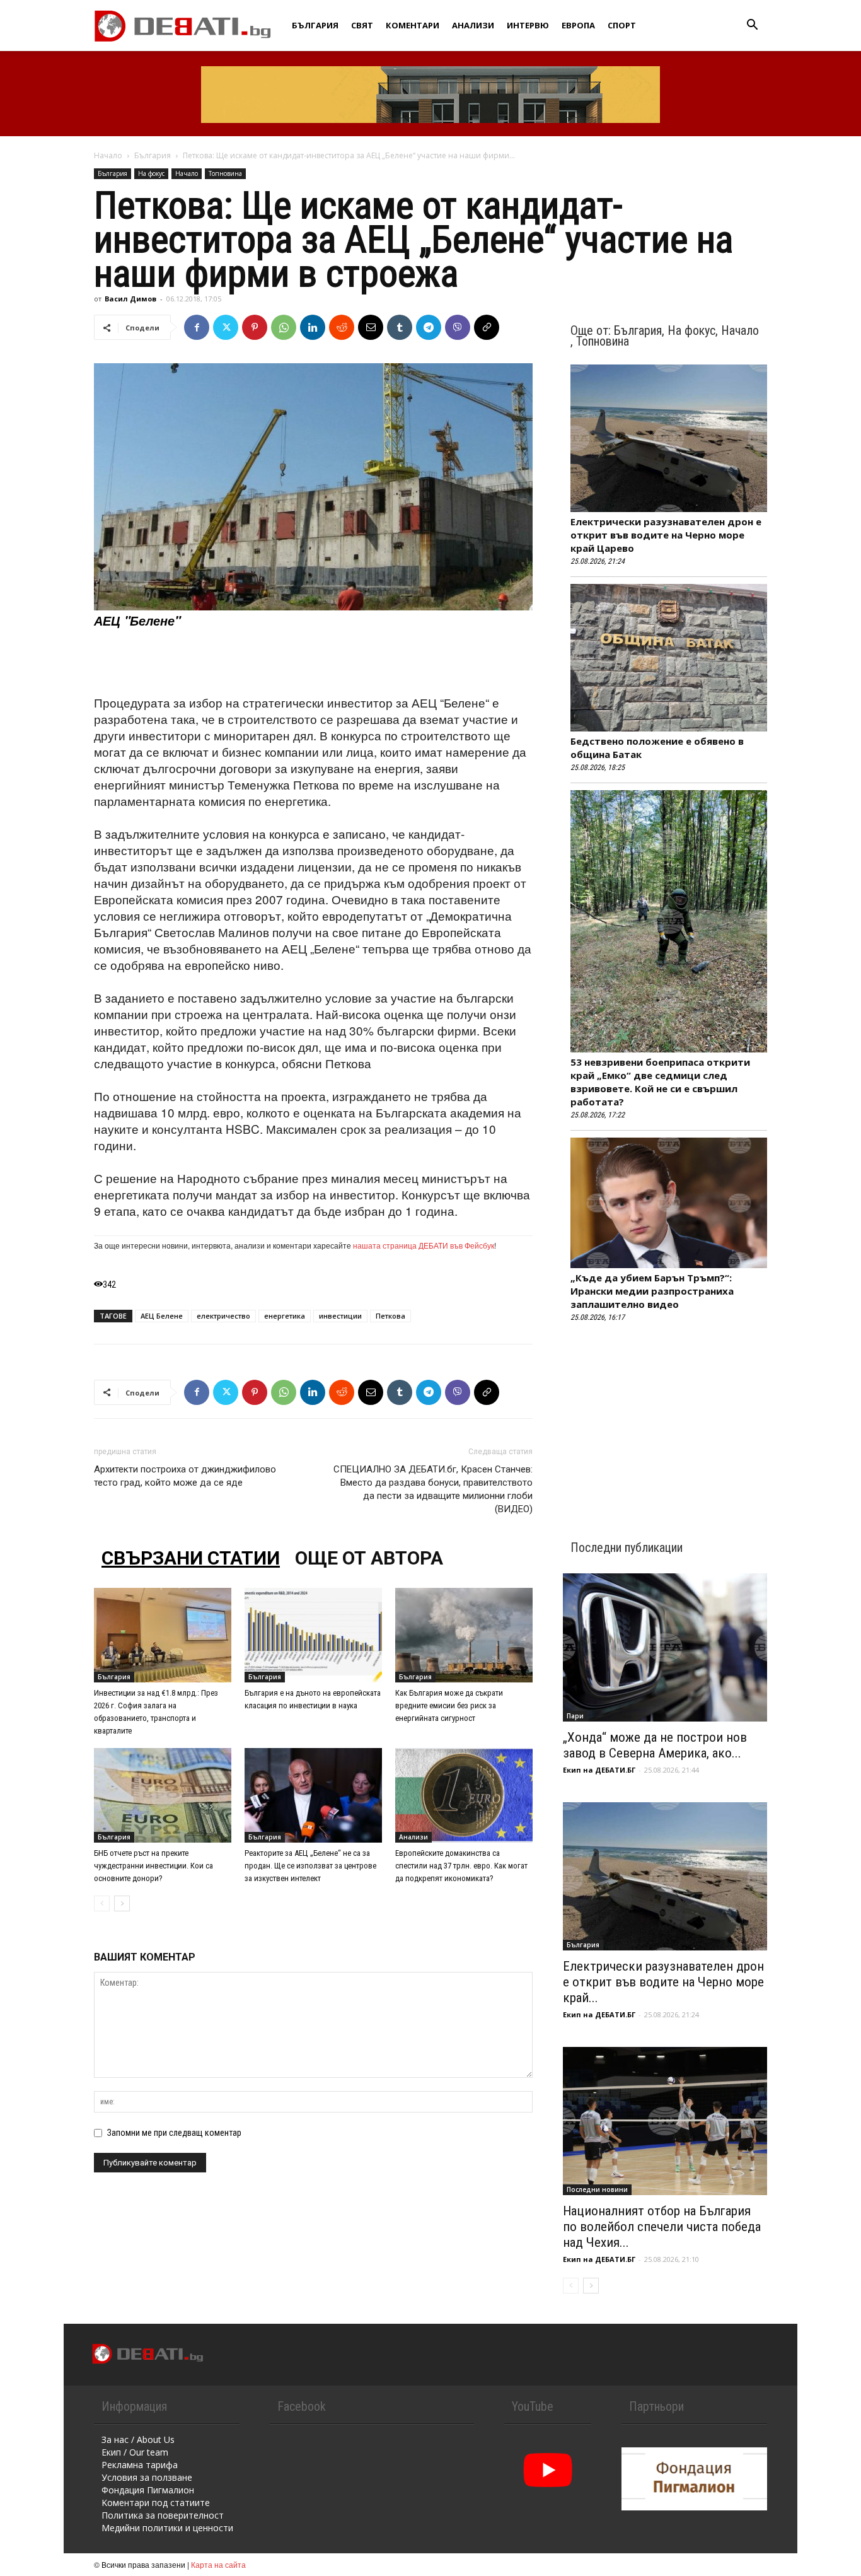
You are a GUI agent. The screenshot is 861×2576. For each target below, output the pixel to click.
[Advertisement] (313, 662)
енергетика (285, 1316)
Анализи (473, 25)
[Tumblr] (400, 327)
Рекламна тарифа (140, 2465)
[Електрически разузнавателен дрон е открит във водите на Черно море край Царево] (665, 1876)
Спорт (622, 25)
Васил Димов (130, 299)
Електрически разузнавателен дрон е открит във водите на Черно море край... (663, 1982)
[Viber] (458, 327)
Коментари (413, 25)
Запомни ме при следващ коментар (174, 2133)
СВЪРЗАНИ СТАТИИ (191, 1558)
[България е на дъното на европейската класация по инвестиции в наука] (313, 1635)
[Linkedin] (313, 327)
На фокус (151, 173)
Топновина (225, 173)
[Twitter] (226, 327)
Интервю (528, 25)
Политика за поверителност (163, 2515)
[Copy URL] (487, 327)
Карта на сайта (218, 2564)
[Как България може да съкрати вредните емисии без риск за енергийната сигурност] (464, 1635)
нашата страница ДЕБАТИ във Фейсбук (424, 1245)
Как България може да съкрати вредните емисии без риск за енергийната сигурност (449, 1705)
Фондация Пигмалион (148, 2490)
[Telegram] (429, 327)
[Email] (371, 327)
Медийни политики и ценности (167, 2528)
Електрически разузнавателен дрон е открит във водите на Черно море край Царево (666, 535)
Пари (575, 1716)
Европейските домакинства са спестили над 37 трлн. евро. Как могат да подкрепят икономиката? (461, 1866)
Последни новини (597, 2189)
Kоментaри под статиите (156, 2503)
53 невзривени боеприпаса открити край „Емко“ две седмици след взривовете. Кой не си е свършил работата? (660, 1082)
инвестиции (340, 1316)
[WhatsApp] (284, 327)
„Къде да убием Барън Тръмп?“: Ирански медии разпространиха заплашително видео (652, 1291)
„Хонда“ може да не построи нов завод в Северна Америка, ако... (655, 1745)
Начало (108, 155)
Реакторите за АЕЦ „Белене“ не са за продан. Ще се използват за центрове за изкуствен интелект (310, 1866)
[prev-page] (102, 1903)
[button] (752, 26)
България (315, 25)
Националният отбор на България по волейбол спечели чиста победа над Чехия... (662, 2227)
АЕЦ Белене (162, 1316)
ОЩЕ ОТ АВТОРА (369, 1558)
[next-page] (122, 1903)
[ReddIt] (342, 327)
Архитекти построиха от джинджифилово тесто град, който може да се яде (185, 1476)
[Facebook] (197, 327)
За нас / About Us (138, 2439)
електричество (223, 1316)
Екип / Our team (135, 2452)
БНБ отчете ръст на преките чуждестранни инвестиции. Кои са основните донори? (153, 1866)
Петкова (390, 1316)
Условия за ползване (147, 2477)
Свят (362, 25)
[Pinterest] (255, 327)
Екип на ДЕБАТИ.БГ (599, 1770)
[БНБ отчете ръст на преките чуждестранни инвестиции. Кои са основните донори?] (163, 1795)
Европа (578, 25)
